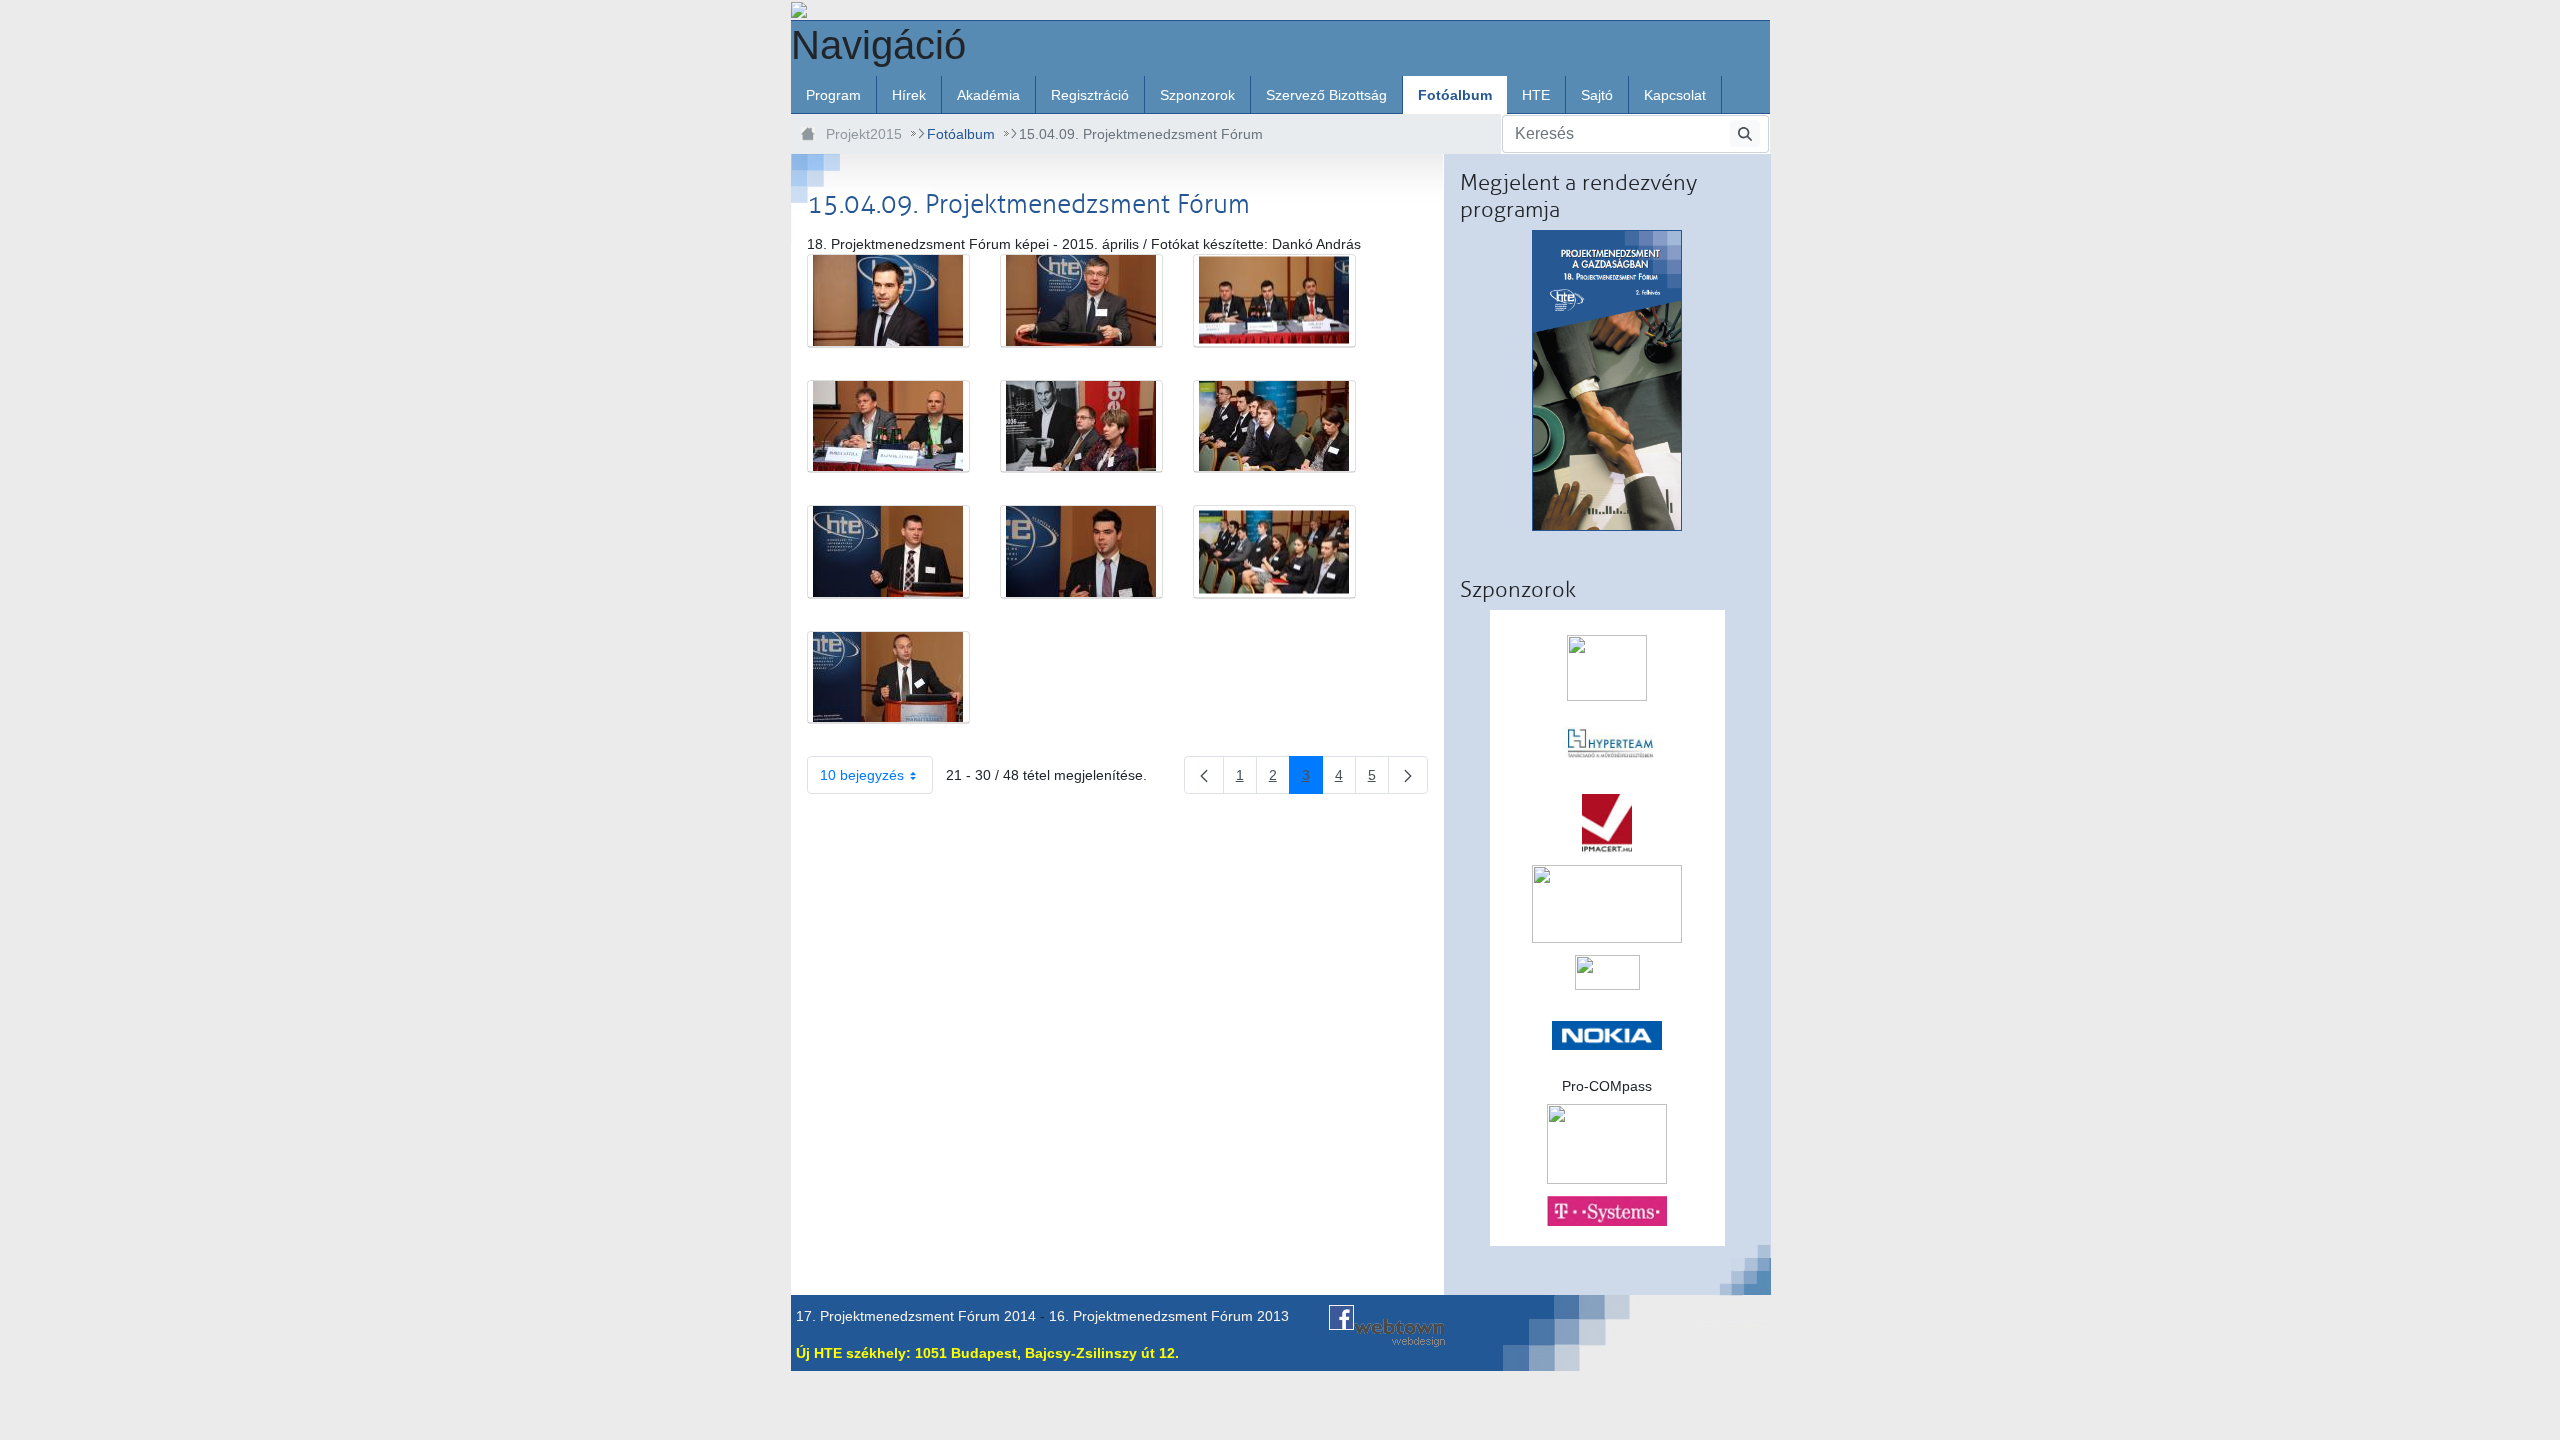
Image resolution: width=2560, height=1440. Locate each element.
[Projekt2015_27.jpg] (888, 552)
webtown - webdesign (1399, 1333)
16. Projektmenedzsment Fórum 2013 (1169, 1316)
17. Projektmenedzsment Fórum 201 (912, 1316)
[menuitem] (833, 95)
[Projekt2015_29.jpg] (1274, 552)
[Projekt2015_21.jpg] (888, 301)
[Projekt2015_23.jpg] (1274, 301)
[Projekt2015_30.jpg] (888, 678)
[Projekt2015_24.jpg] (888, 427)
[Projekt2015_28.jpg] (1081, 552)
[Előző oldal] (1204, 775)
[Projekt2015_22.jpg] (1081, 301)
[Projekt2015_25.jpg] (1081, 427)
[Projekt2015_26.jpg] (1274, 427)
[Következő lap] (1408, 775)
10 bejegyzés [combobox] (862, 775)
